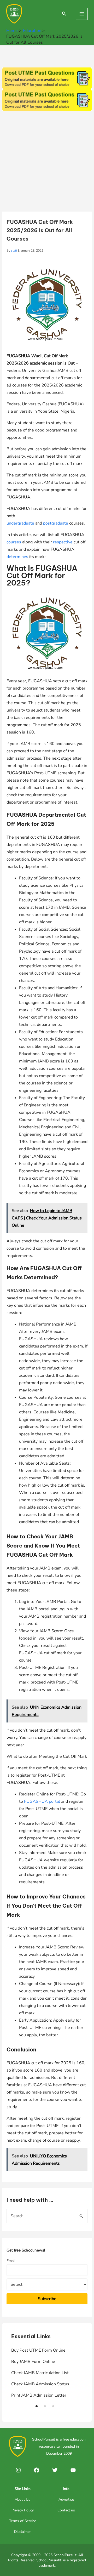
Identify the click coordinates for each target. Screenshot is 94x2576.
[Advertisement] (47, 162)
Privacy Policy (23, 2510)
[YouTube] (73, 2470)
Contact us (66, 2510)
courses (14, 542)
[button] (37, 2406)
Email (11, 2261)
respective (63, 542)
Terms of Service (23, 2521)
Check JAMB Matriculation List (40, 2373)
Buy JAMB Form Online (33, 2362)
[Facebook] (37, 2470)
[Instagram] (18, 2470)
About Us (22, 2500)
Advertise (66, 2500)
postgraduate (56, 523)
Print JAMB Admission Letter (39, 2395)
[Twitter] (55, 2470)
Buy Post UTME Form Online (38, 2350)
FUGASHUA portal (42, 1801)
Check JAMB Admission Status (40, 2384)
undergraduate (20, 523)
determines (17, 557)
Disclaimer (22, 2532)
